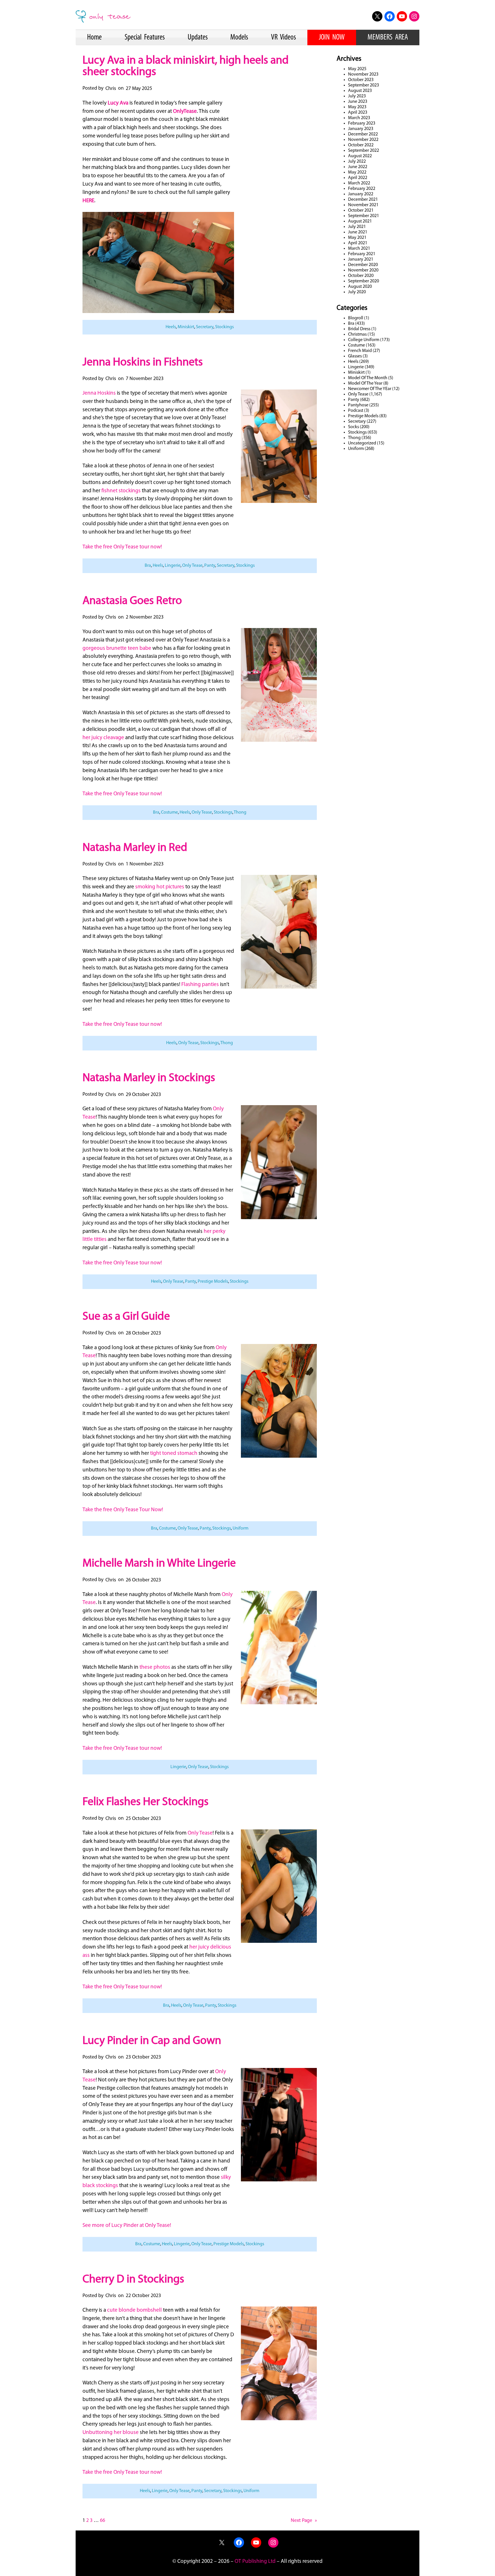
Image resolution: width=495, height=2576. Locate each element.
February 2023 (362, 123)
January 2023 (361, 129)
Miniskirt (186, 327)
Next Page (304, 2521)
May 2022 (357, 172)
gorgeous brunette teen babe (117, 649)
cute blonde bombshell (134, 2310)
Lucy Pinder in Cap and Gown (152, 2041)
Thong (240, 812)
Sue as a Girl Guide (126, 1317)
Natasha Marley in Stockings (149, 1078)
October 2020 (361, 276)
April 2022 (358, 178)
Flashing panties (200, 985)
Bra (148, 566)
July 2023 (357, 96)
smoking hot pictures (160, 887)
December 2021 (363, 200)
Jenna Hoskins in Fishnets (143, 363)
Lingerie (173, 566)
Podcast (356, 411)
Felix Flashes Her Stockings (146, 1802)
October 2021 (361, 210)
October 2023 (361, 80)
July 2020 (357, 292)
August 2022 (360, 156)
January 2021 (361, 259)
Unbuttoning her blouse (111, 2433)
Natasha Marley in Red (135, 848)
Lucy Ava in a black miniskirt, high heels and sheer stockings (186, 66)
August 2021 (360, 221)
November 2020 (363, 270)
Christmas (357, 334)
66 (103, 2521)
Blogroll (356, 318)
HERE (88, 201)
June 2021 (358, 232)
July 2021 (357, 227)
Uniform (240, 1528)
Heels (171, 327)
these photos (155, 1667)
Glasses (355, 356)
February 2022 (362, 189)
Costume (169, 812)
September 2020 (364, 281)
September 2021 (364, 216)
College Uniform (364, 340)
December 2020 (363, 265)
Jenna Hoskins (99, 393)
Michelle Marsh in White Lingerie (159, 1564)
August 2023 (360, 91)
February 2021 (362, 254)
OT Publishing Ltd (255, 2562)
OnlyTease (185, 112)
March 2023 (359, 118)
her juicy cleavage (103, 738)
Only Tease (192, 566)
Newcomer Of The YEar (370, 389)
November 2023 (363, 74)
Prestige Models (213, 1282)
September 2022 (364, 151)
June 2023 (358, 102)
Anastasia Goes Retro (132, 601)
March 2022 (359, 183)
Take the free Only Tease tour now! (122, 547)
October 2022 (361, 145)
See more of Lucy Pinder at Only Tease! (127, 2226)
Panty (210, 566)
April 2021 (358, 243)
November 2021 (363, 205)
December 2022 (363, 134)
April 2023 (358, 113)
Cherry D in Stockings (133, 2280)
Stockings (224, 327)
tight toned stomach (174, 1454)
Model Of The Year (365, 383)
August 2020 (360, 287)
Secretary (205, 327)
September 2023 (364, 85)
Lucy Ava (118, 103)
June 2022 (358, 167)
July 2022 (357, 162)
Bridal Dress (359, 329)
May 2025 (357, 69)
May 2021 (357, 238)
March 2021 (359, 249)
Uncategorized (362, 443)
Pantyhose (358, 405)
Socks (353, 427)
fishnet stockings (121, 491)
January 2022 (361, 194)
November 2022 (363, 140)
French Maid (360, 351)
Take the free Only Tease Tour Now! (123, 1510)
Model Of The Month (368, 378)
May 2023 (357, 107)
